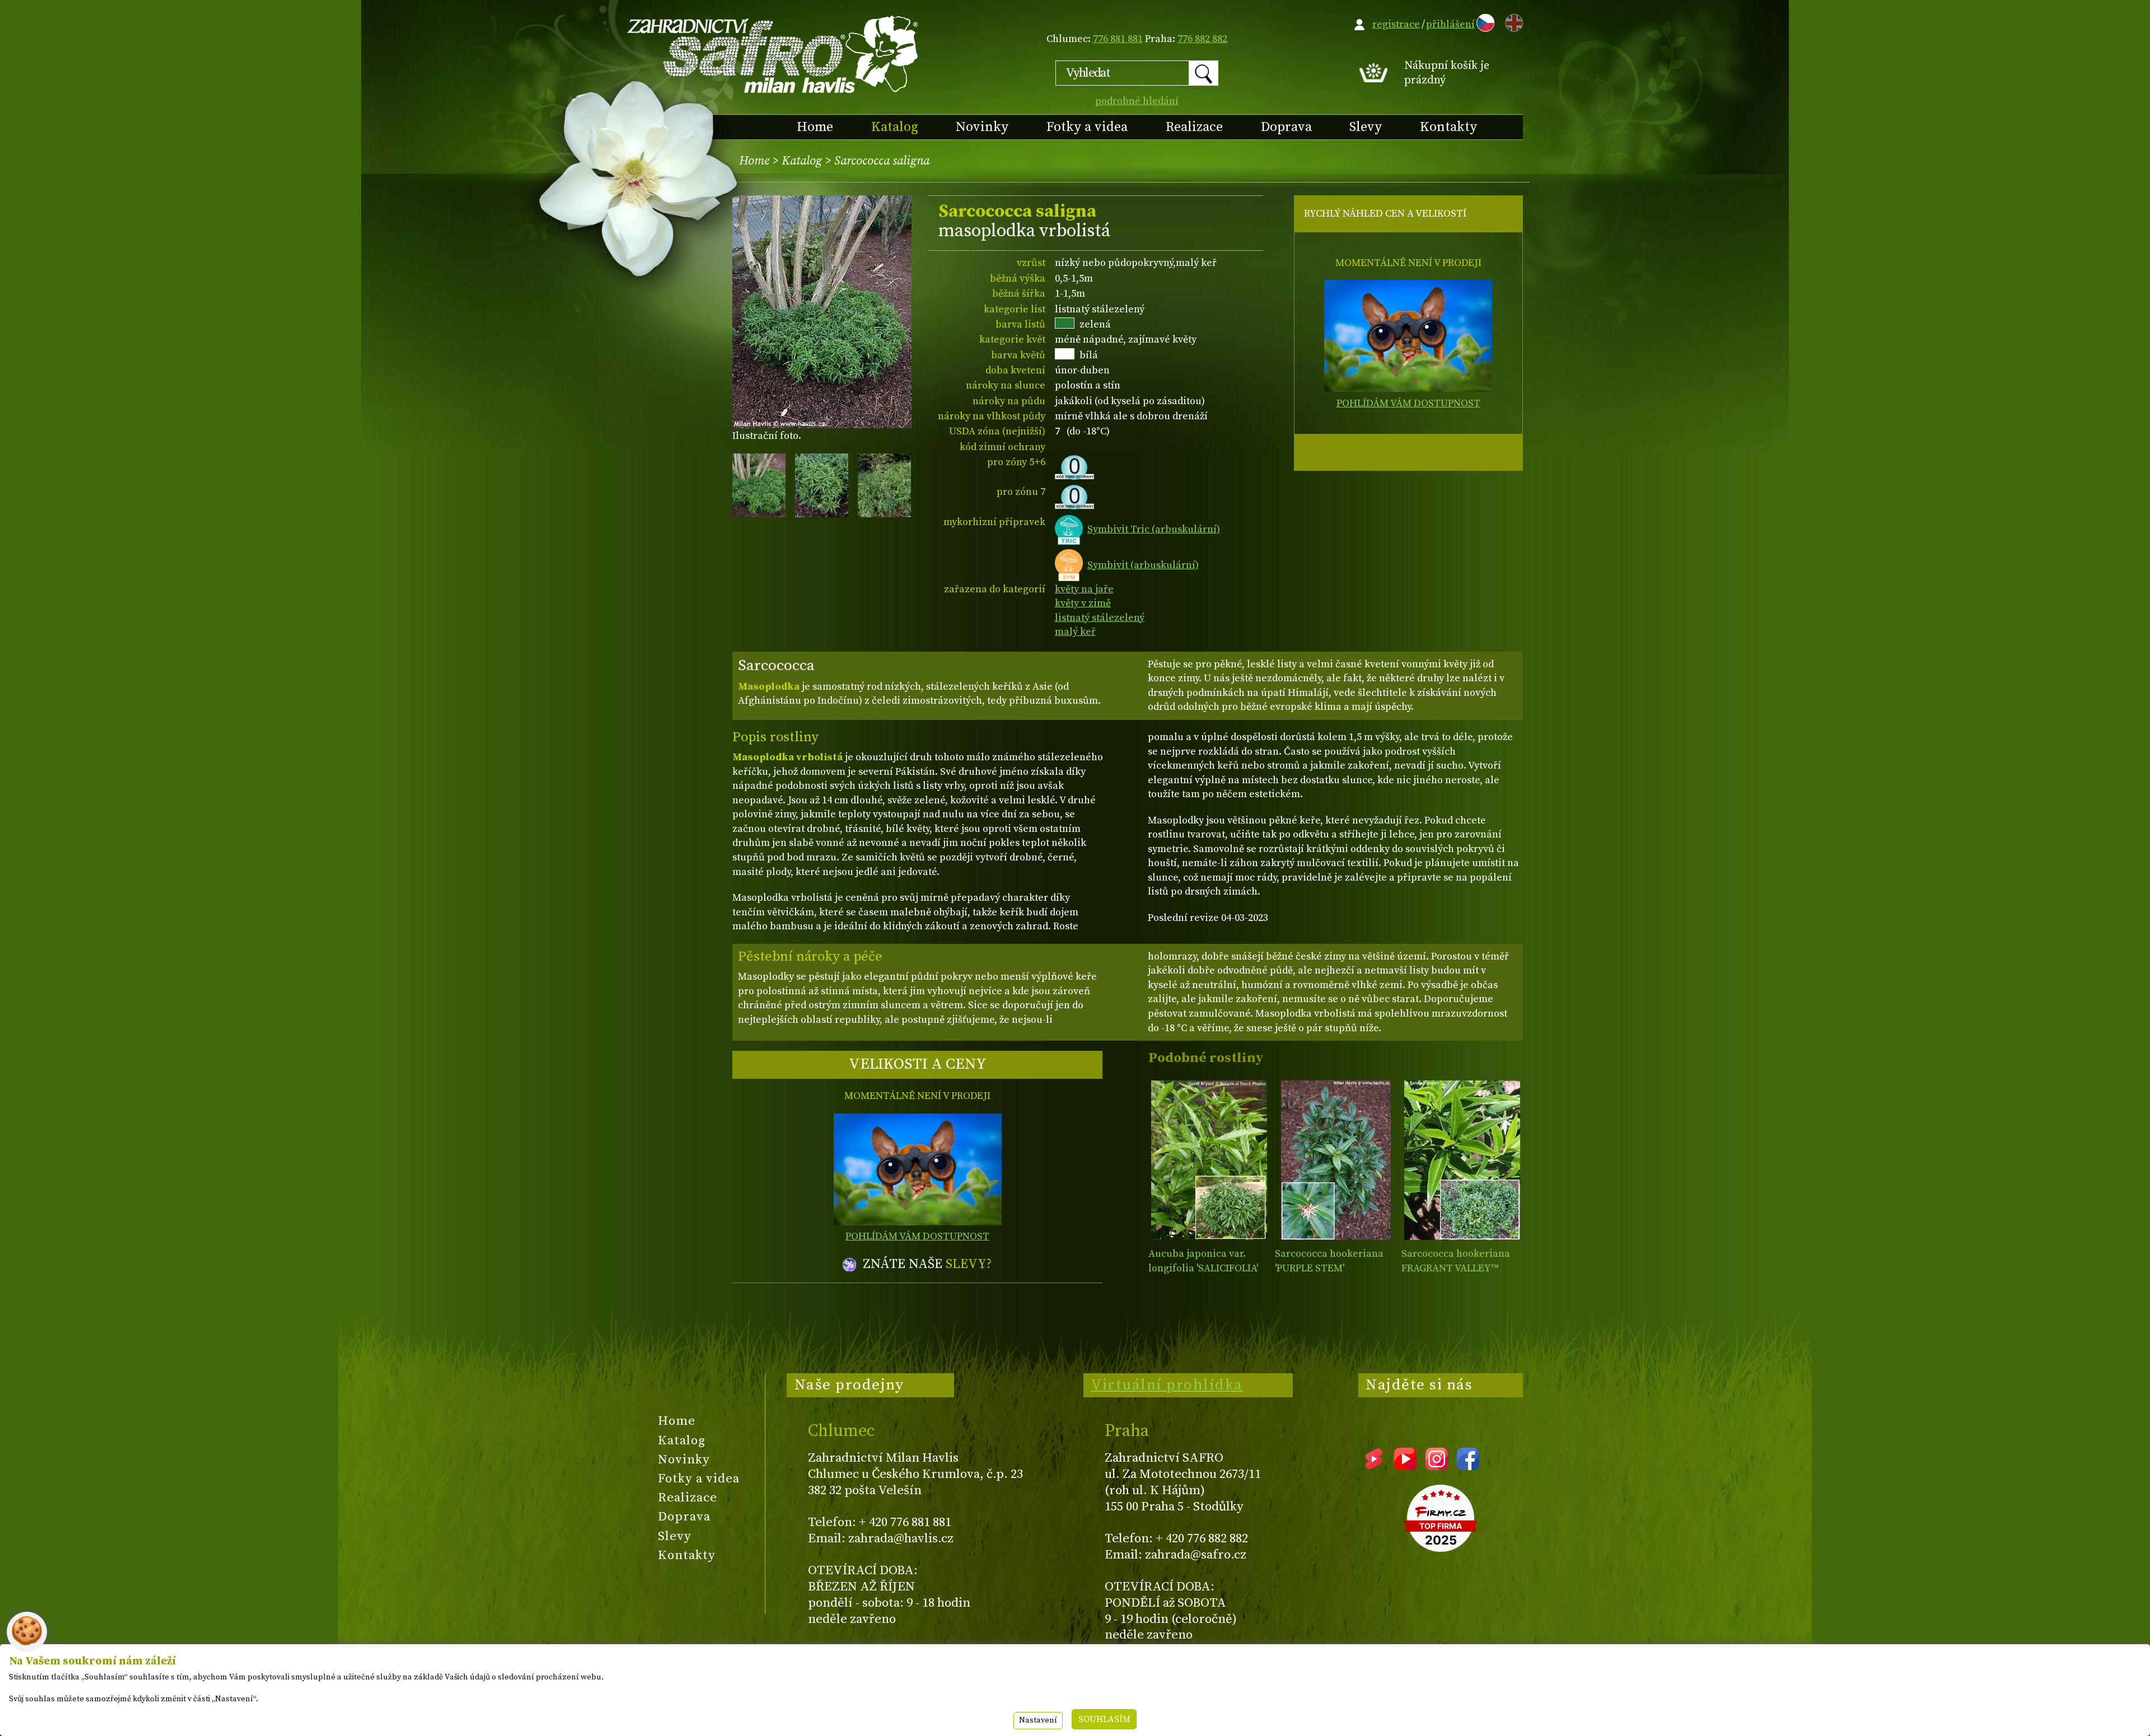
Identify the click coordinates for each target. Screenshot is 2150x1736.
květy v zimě (1083, 603)
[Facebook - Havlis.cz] (1468, 1466)
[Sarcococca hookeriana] (1336, 1160)
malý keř (1075, 632)
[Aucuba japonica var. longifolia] (1209, 1160)
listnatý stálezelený (1100, 618)
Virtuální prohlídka (1167, 1385)
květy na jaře (1084, 589)
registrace (1396, 24)
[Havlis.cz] (773, 54)
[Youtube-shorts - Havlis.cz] (1374, 1466)
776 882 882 (1202, 39)
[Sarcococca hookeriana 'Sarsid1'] (1462, 1160)
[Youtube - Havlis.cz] (1405, 1466)
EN (1512, 21)
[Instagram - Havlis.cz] (1437, 1466)
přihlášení (1450, 24)
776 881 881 (1118, 39)
